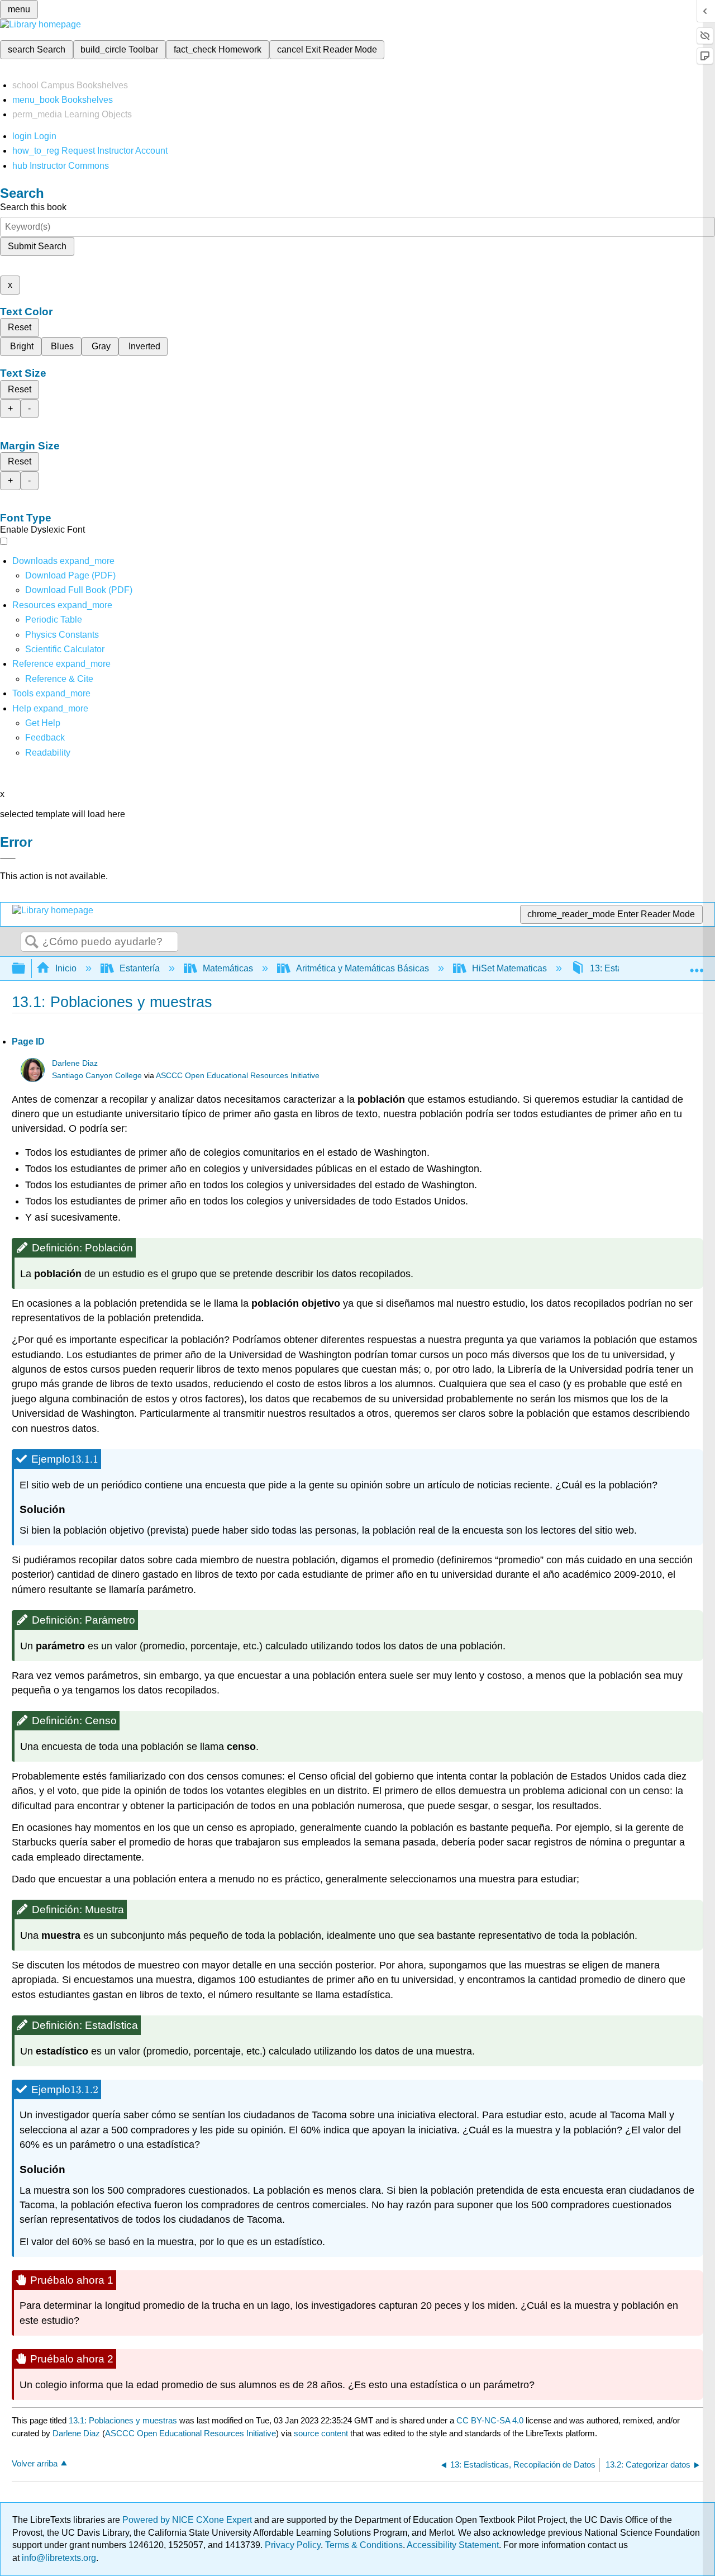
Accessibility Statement (453, 2545)
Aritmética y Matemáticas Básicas (363, 968)
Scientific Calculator (65, 649)
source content (321, 2433)
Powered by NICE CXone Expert (188, 2520)
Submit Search (37, 246)
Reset (20, 327)
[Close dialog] (8, 858)
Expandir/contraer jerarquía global (26, 969)
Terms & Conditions (364, 2545)
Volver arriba (35, 2463)
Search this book (33, 207)
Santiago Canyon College (97, 1076)
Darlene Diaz (75, 1063)
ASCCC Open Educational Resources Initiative (238, 1076)
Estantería (140, 968)
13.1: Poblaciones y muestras (123, 2420)
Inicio (66, 968)
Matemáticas (228, 968)
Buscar (32, 942)
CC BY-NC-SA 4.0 (490, 2420)
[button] (45, 737)
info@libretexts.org (58, 2558)
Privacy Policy (293, 2545)
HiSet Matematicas (509, 968)
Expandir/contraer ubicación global (697, 965)
